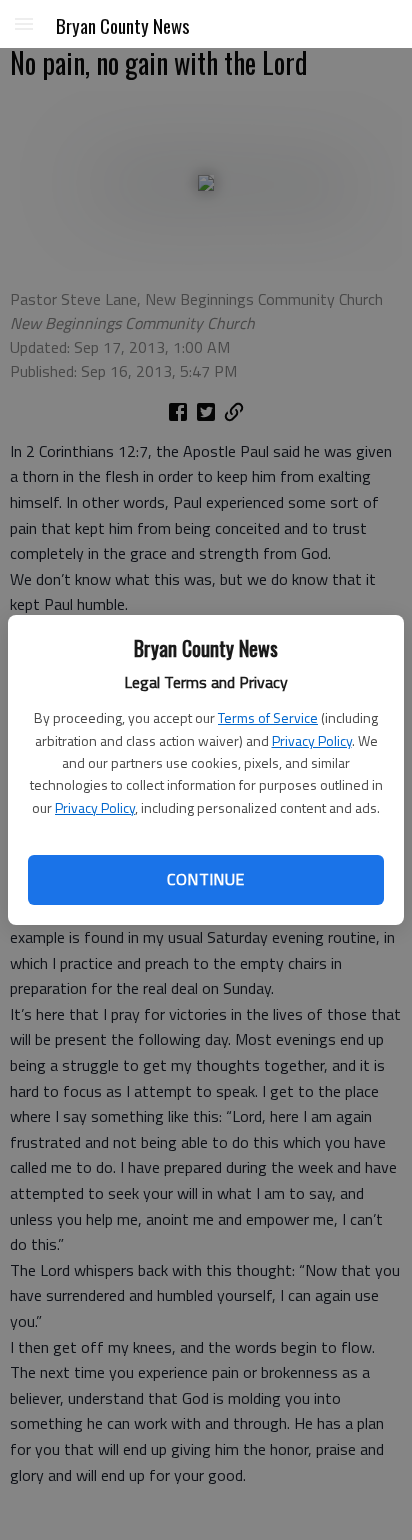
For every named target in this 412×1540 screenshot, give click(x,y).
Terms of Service (268, 717)
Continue (205, 879)
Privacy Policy (312, 740)
